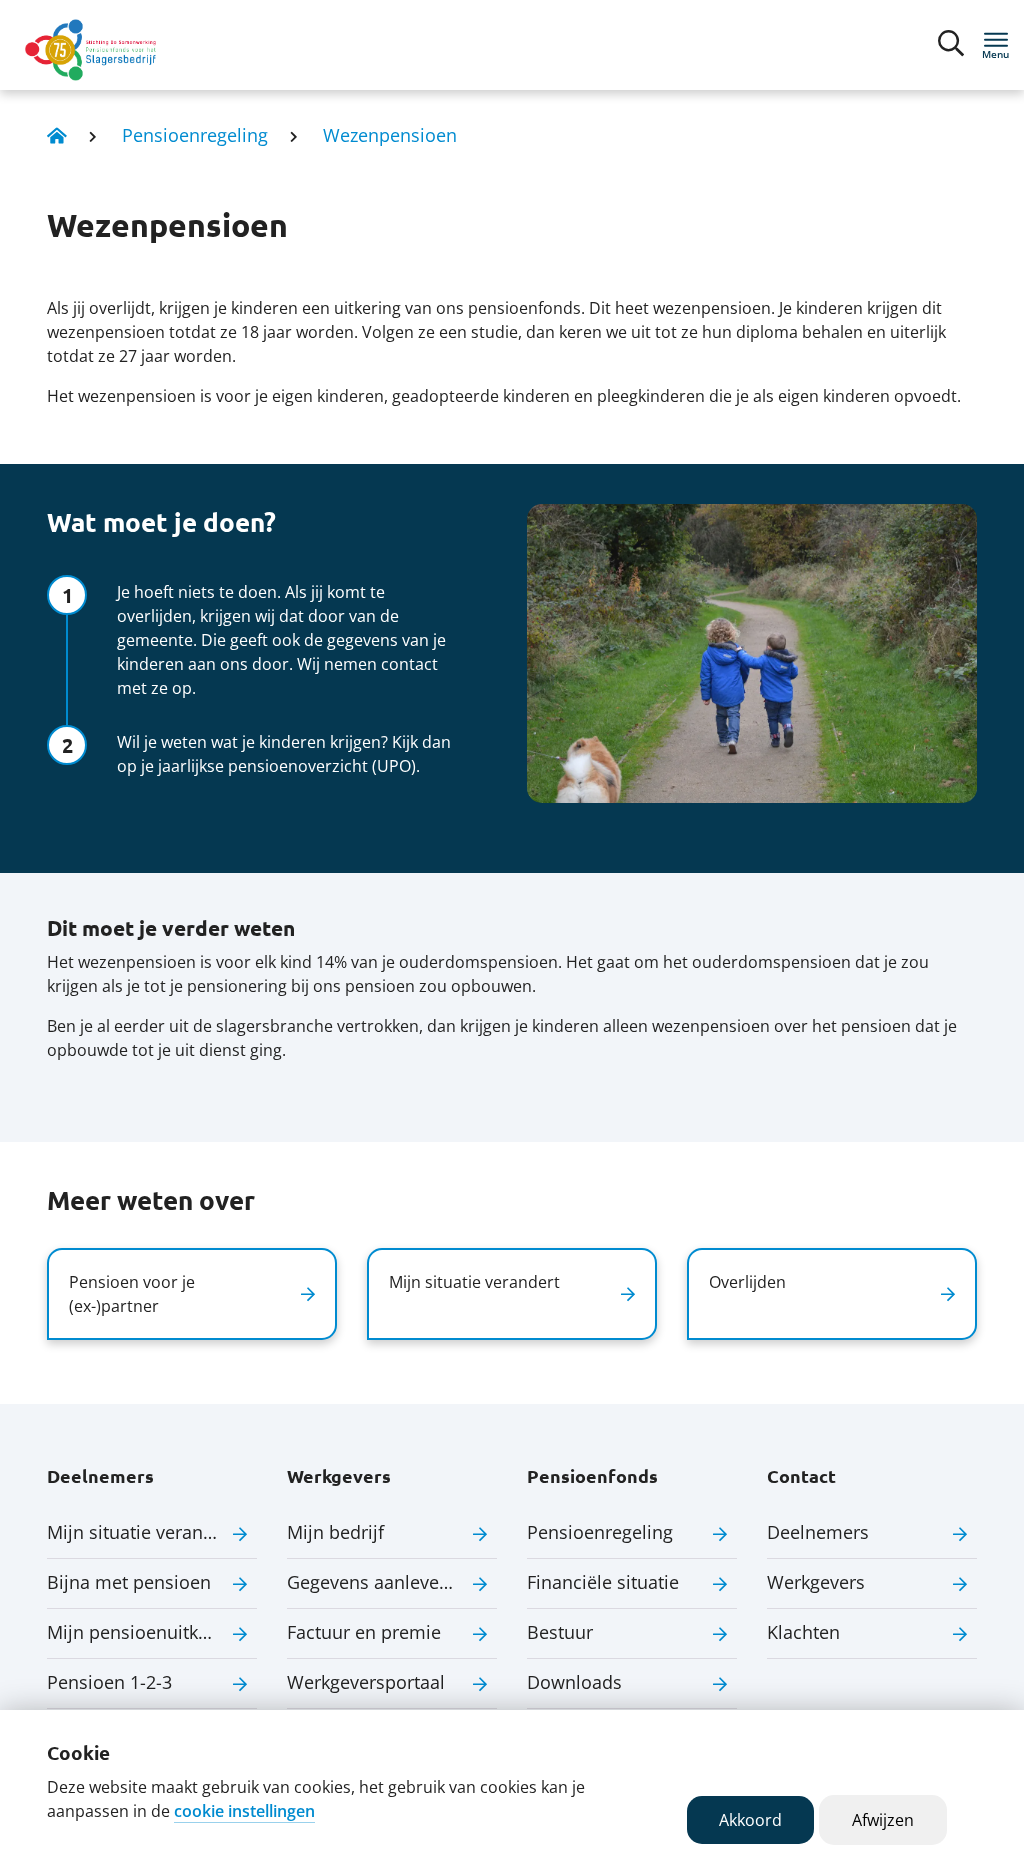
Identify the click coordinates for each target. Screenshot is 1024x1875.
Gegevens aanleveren (377, 1582)
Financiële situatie (603, 1582)
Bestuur (560, 1632)
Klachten (803, 1632)
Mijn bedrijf (335, 1532)
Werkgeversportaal (366, 1682)
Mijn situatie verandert (142, 1532)
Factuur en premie (364, 1632)
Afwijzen (883, 1820)
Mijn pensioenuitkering (144, 1632)
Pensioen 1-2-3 (109, 1682)
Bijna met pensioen (129, 1582)
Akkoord (750, 1820)
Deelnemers (818, 1532)
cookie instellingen (244, 1811)
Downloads (574, 1682)
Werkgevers (816, 1582)
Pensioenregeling (195, 135)
